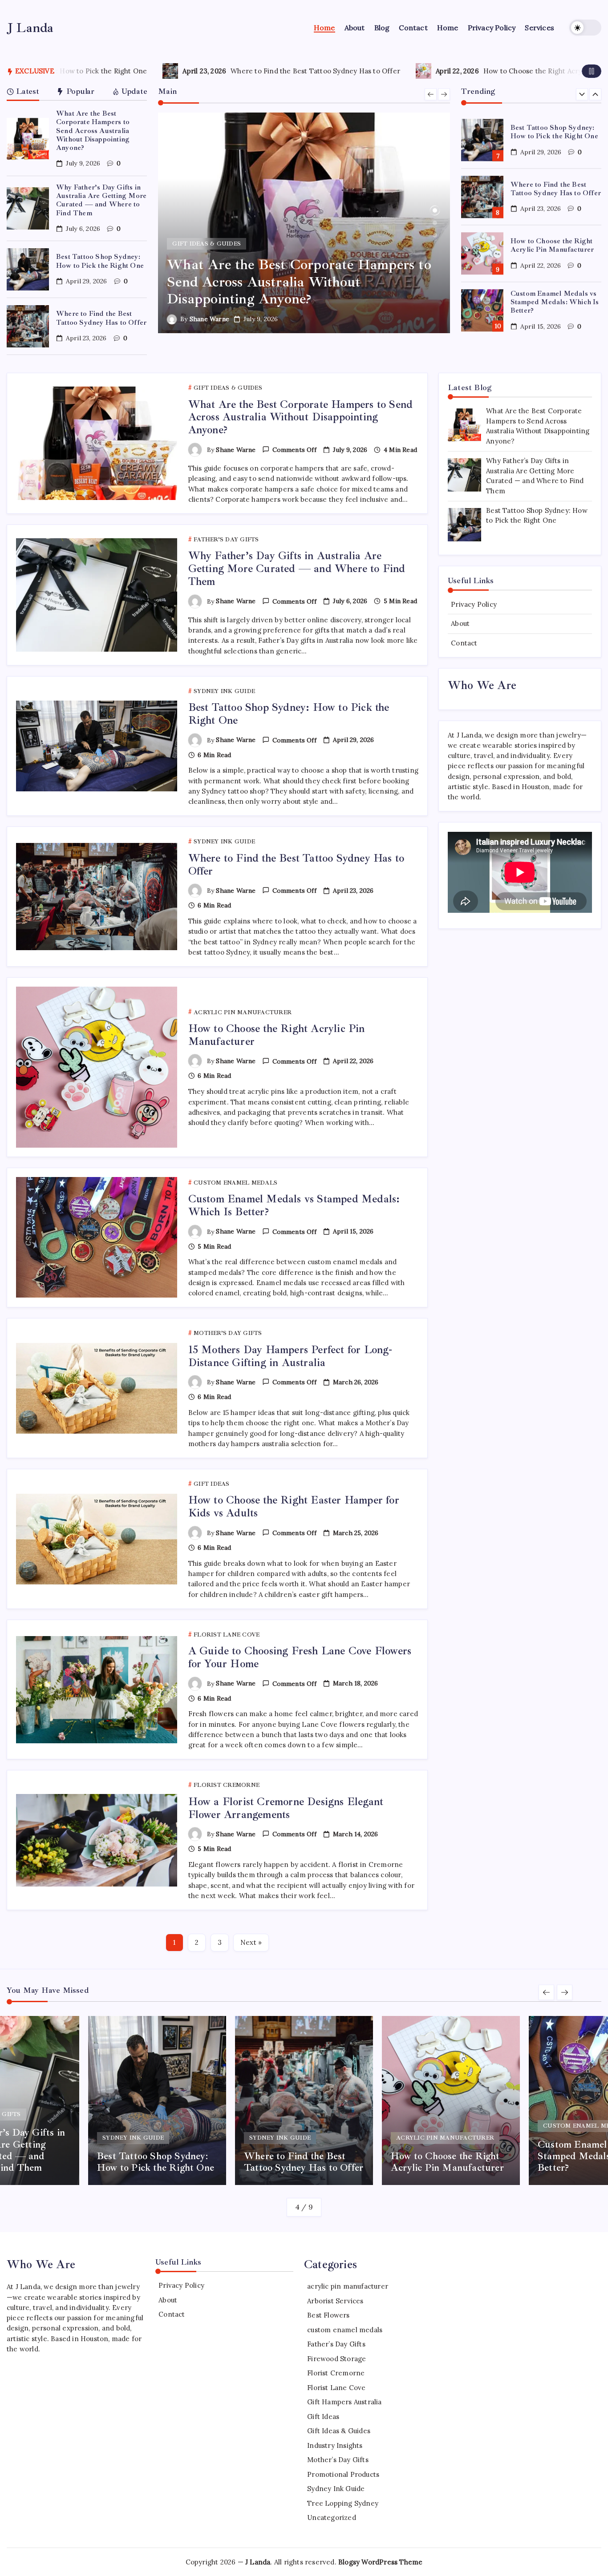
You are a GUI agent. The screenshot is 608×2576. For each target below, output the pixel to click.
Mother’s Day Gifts (338, 2460)
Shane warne (209, 319)
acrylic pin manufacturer (348, 2286)
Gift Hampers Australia (344, 2402)
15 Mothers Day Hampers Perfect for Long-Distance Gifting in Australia (290, 1356)
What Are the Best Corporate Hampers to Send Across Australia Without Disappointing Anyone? (93, 131)
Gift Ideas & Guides (339, 2431)
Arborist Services (335, 2301)
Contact (464, 643)
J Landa (30, 28)
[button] (585, 28)
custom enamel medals (345, 2330)
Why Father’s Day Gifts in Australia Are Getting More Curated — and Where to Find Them (101, 200)
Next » (251, 1942)
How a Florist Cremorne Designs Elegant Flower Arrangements (286, 1808)
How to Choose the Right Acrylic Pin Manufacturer (373, 71)
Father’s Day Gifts (336, 2344)
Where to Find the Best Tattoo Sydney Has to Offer (122, 71)
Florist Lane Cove (336, 2388)
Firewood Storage (336, 2359)
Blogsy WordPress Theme (380, 2562)
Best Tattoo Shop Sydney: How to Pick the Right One (100, 261)
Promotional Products (343, 2474)
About (460, 624)
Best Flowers (328, 2315)
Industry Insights (335, 2445)
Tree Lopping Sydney (343, 2503)
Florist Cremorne (336, 2373)
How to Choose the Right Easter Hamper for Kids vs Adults (294, 1506)
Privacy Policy (474, 604)
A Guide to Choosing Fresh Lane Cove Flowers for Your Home (300, 1657)
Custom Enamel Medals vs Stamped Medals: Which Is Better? (555, 295)
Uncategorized (332, 2518)
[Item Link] (28, 139)
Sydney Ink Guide (336, 2489)
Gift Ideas (323, 2417)
